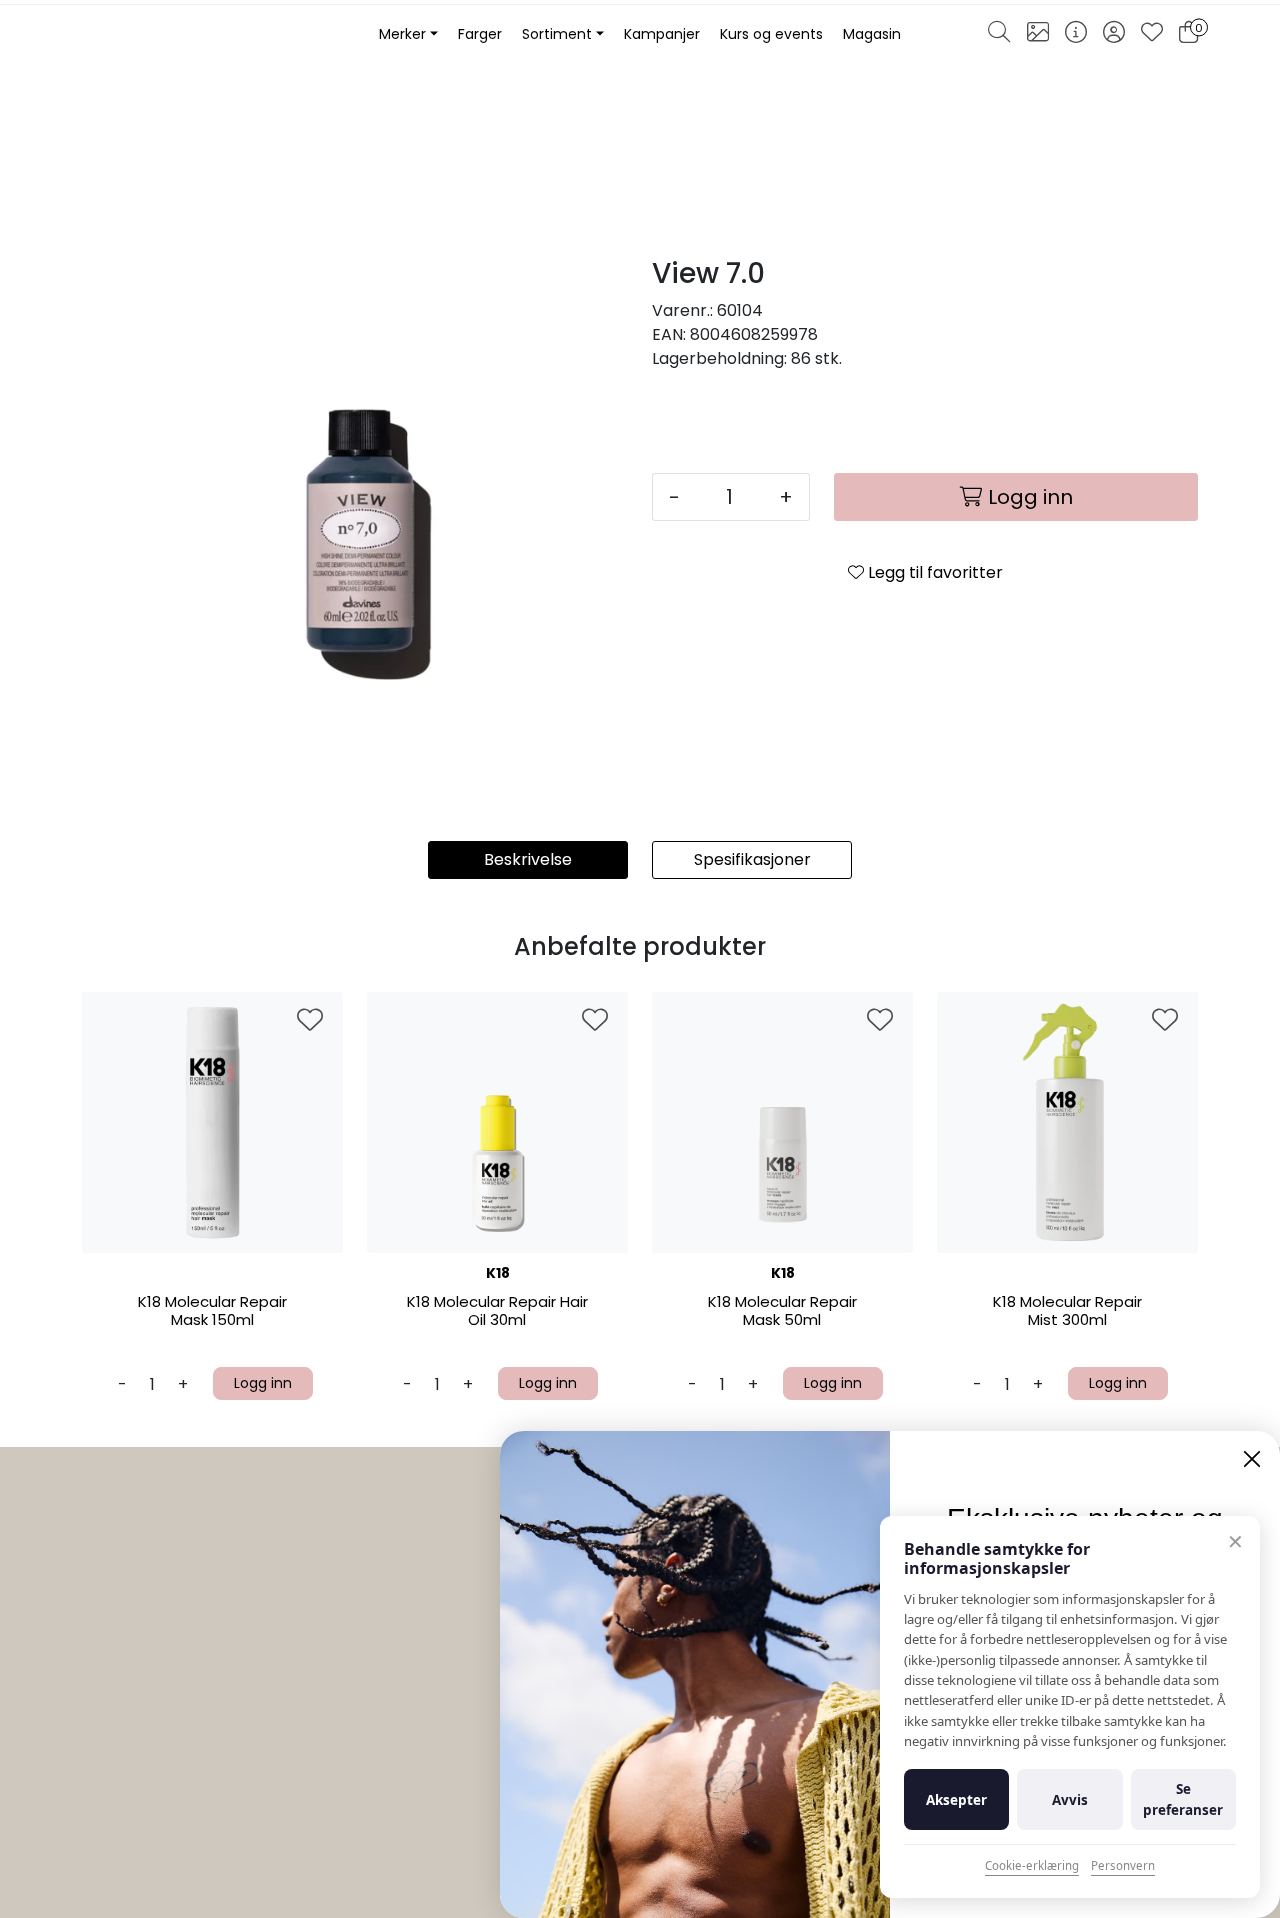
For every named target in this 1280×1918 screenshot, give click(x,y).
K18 (498, 1273)
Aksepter (956, 1800)
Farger (480, 34)
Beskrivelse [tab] (528, 859)
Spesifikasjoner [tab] (752, 859)
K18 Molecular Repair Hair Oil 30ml (497, 1311)
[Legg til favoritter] (310, 1021)
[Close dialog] (1252, 1459)
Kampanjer (662, 34)
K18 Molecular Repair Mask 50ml (782, 1311)
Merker (402, 34)
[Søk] (999, 35)
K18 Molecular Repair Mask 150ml (212, 1311)
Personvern (1123, 1865)
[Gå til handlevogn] (1188, 35)
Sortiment (557, 34)
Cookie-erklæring (1032, 1865)
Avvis (1070, 1800)
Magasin (872, 34)
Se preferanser (1183, 1799)
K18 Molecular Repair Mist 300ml (1067, 1311)
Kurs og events (771, 34)
